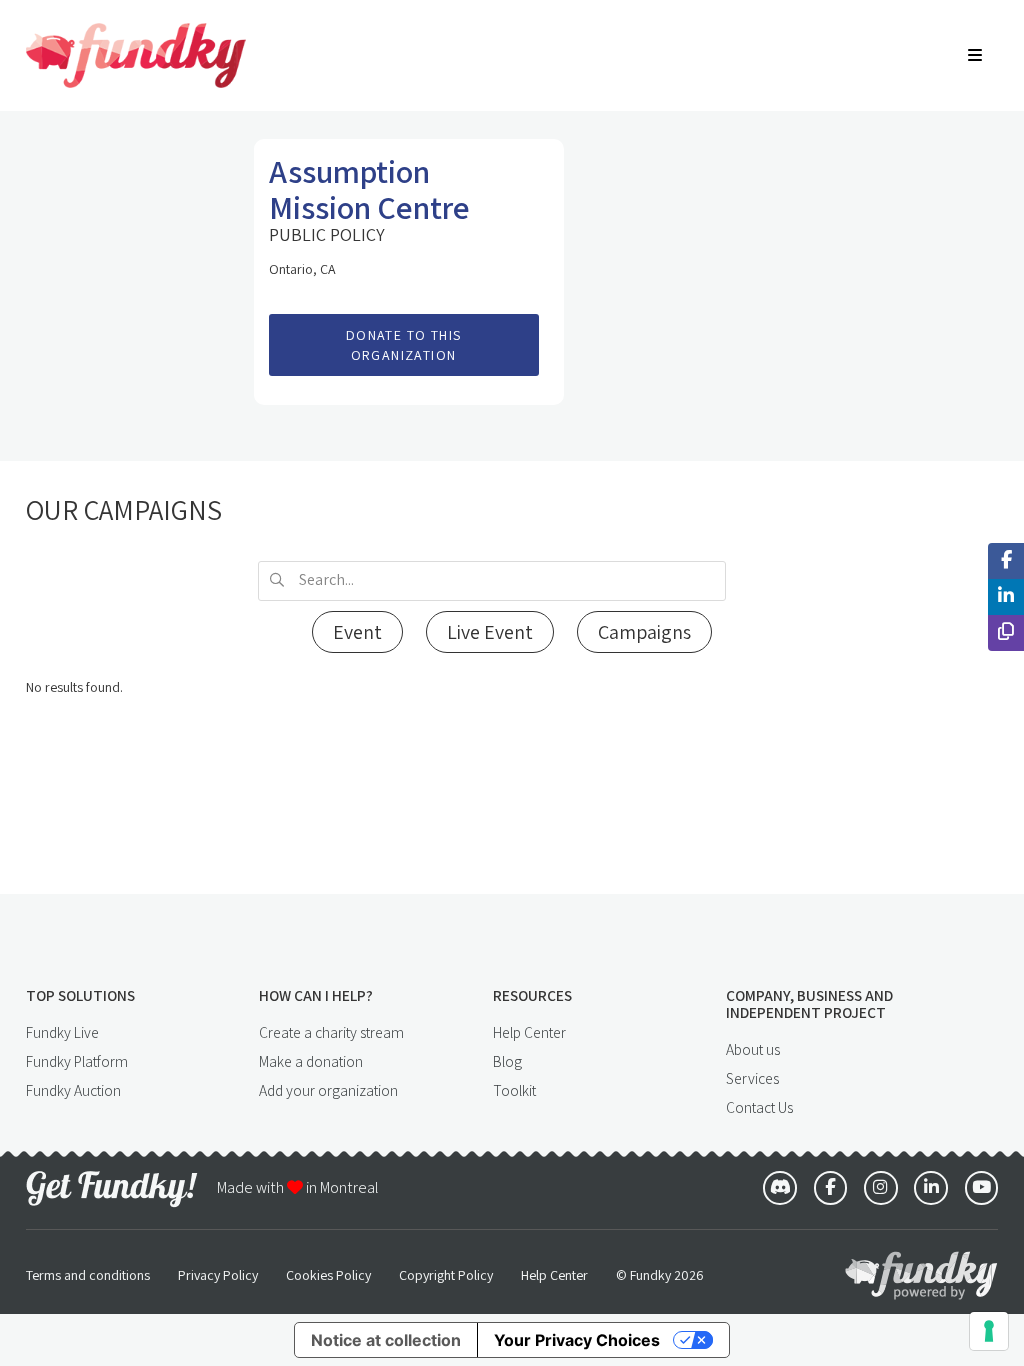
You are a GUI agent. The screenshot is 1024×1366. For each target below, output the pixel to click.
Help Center (529, 1032)
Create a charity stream (331, 1032)
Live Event (490, 632)
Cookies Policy (328, 1275)
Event (357, 632)
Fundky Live (62, 1032)
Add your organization (328, 1090)
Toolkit (514, 1090)
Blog (507, 1061)
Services (752, 1078)
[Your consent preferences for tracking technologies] (989, 1331)
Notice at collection (386, 1340)
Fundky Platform (77, 1061)
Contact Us (759, 1107)
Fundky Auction (73, 1090)
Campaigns (644, 632)
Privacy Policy (218, 1275)
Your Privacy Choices (577, 1340)
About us (753, 1049)
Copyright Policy (446, 1275)
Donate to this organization (404, 345)
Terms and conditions (88, 1275)
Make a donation (311, 1061)
